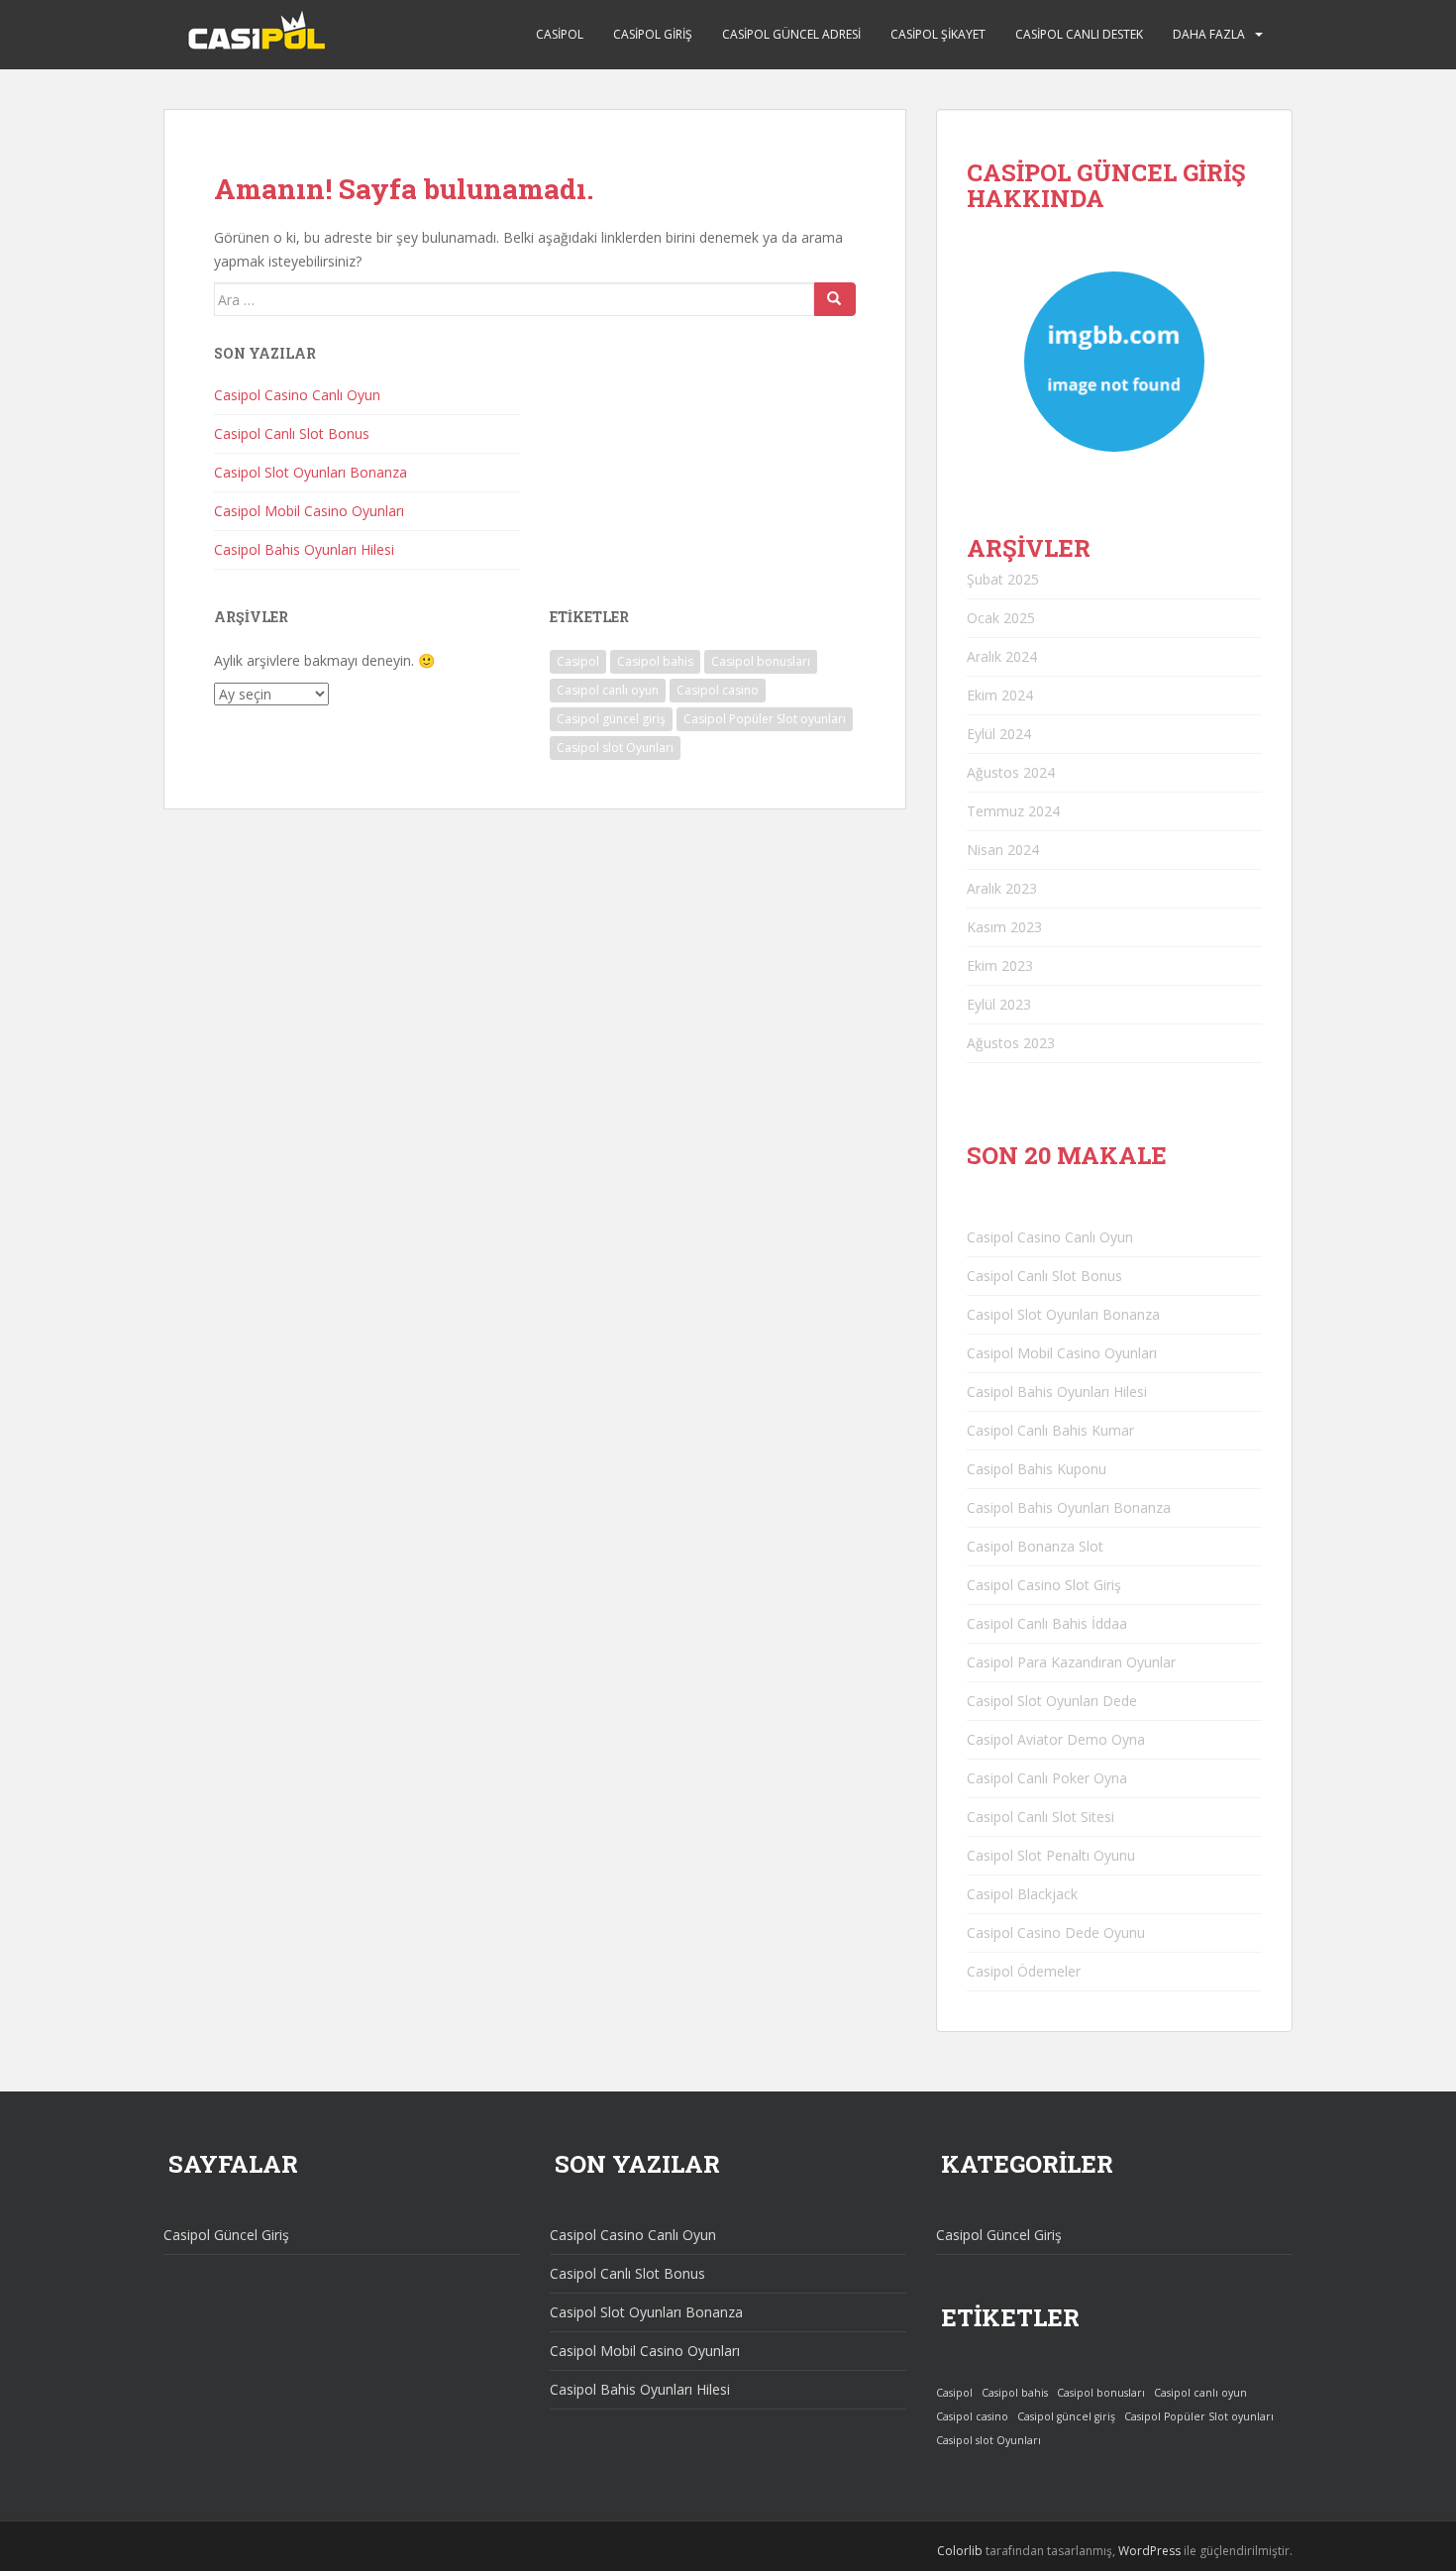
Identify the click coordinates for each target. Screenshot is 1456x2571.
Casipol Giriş (653, 34)
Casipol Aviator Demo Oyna (1056, 1739)
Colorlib (960, 2551)
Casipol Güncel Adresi (791, 34)
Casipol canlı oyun (608, 690)
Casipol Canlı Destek (1079, 34)
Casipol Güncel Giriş (226, 2235)
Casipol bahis (655, 661)
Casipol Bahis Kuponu (1037, 1469)
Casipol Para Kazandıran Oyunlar (1071, 1662)
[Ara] (835, 299)
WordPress (1149, 2551)
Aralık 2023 (1002, 888)
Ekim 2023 (1000, 965)
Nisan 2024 (1003, 850)
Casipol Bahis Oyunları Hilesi (304, 549)
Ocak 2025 (1001, 618)
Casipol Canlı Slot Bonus (292, 433)
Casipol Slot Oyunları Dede (1052, 1701)
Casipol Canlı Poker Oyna (1047, 1778)
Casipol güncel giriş (611, 719)
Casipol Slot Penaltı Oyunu (1051, 1855)
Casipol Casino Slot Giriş (1044, 1585)
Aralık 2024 (1002, 656)
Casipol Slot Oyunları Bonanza (311, 472)
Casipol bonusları (761, 661)
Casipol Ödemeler (1024, 1971)
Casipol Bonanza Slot (1035, 1546)
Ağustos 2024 (1011, 772)
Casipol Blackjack (1022, 1894)
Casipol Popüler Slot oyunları (765, 719)
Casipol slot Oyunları (615, 748)
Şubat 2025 (1003, 579)
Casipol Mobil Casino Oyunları (309, 511)
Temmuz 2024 (1013, 811)
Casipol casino (718, 690)
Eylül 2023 (999, 1004)
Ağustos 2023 (1011, 1043)
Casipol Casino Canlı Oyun (297, 395)
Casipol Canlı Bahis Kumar (1050, 1430)
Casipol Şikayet (938, 34)
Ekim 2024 (1000, 695)
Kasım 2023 (1004, 927)
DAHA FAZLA (1209, 34)
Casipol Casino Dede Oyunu (1056, 1932)
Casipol (560, 34)
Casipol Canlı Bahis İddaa (1047, 1623)
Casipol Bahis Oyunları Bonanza (1069, 1507)
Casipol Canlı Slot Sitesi (1040, 1817)
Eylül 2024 (999, 734)
